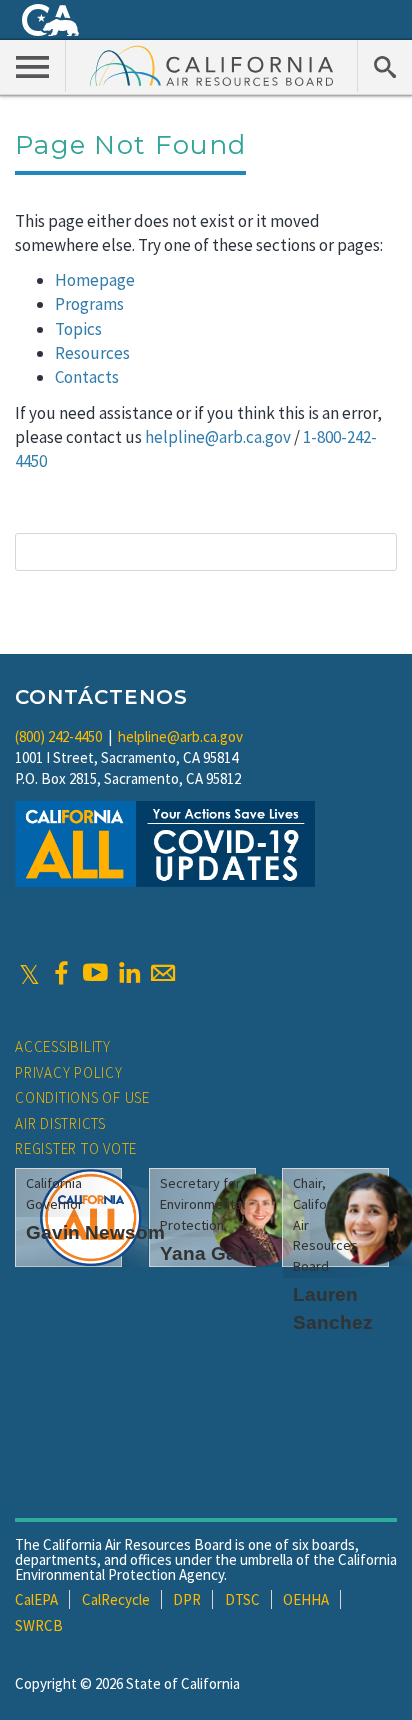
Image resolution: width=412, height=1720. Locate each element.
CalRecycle (116, 1599)
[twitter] (29, 973)
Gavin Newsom (95, 1232)
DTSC (242, 1599)
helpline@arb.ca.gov (218, 437)
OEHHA (306, 1599)
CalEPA (36, 1599)
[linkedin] (129, 973)
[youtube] (95, 973)
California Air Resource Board (212, 65)
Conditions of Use (82, 1097)
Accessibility (63, 1046)
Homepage (95, 280)
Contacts (87, 377)
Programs (89, 304)
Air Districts (60, 1123)
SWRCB (39, 1625)
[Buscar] (384, 66)
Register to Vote (76, 1148)
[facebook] (61, 973)
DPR (187, 1599)
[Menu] (33, 66)
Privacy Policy (69, 1072)
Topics (78, 329)
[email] (163, 973)
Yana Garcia (215, 1253)
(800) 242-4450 (58, 736)
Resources (92, 353)
